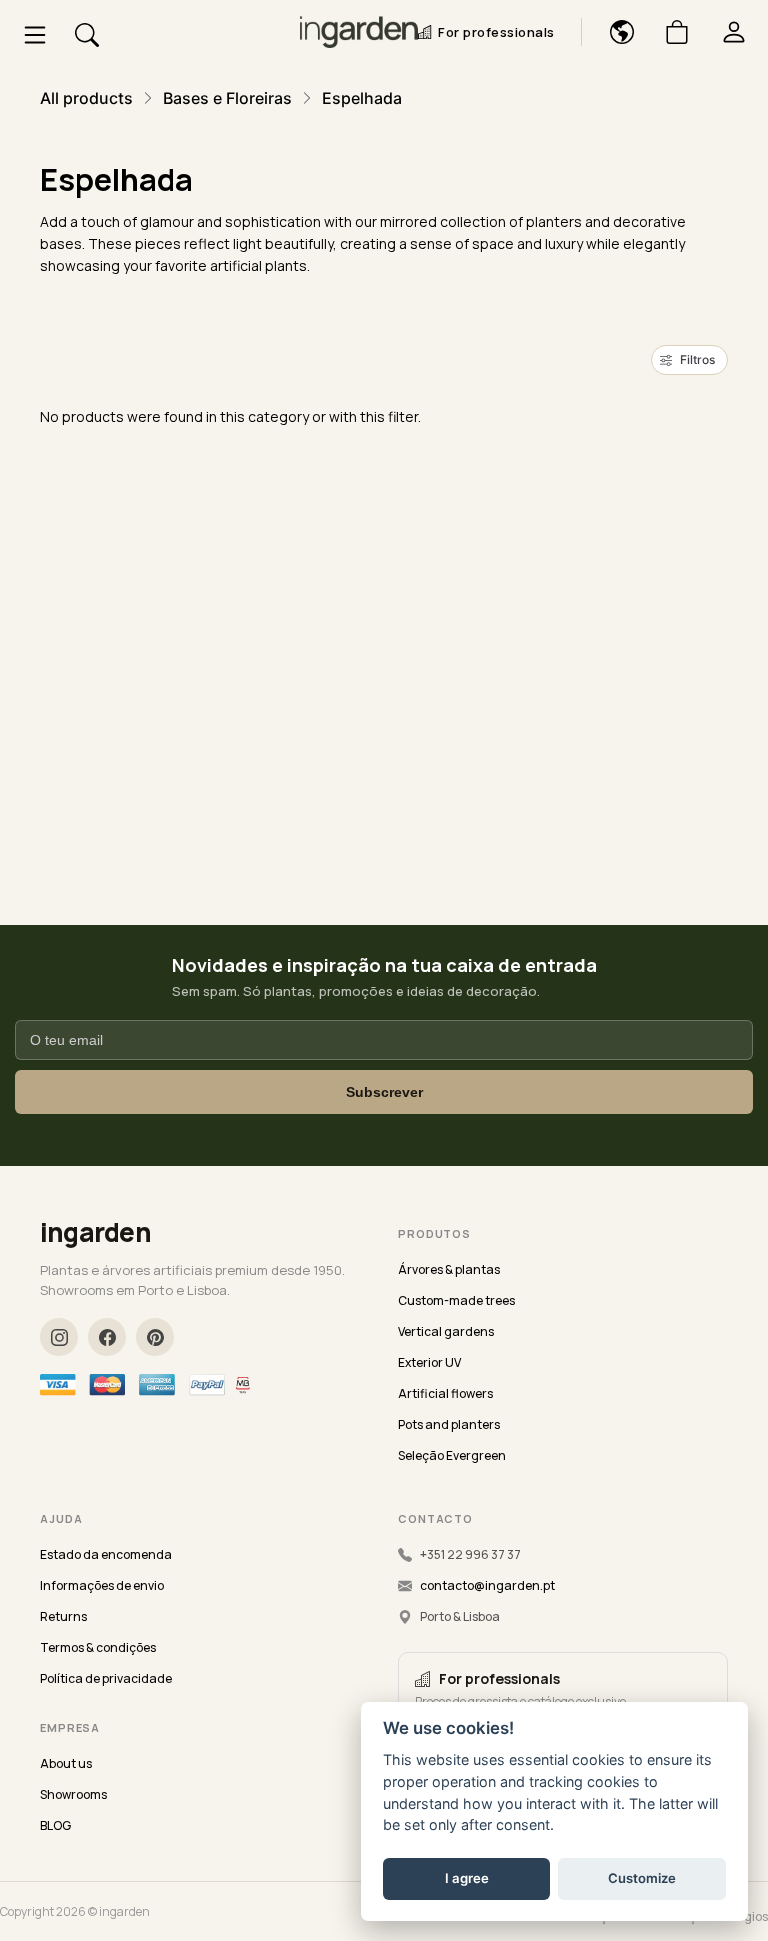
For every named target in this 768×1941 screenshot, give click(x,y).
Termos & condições (98, 1647)
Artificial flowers (445, 1393)
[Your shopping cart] (669, 32)
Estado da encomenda (106, 1554)
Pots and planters (449, 1424)
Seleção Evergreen (452, 1455)
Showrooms (73, 1794)
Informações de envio (102, 1585)
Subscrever (384, 1092)
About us (66, 1763)
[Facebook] (107, 1337)
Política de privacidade (106, 1678)
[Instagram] (59, 1337)
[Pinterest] (155, 1337)
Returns (63, 1616)
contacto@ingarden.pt (487, 1585)
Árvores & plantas (449, 1269)
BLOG (55, 1825)
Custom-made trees (456, 1300)
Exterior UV (429, 1362)
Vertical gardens (446, 1331)
